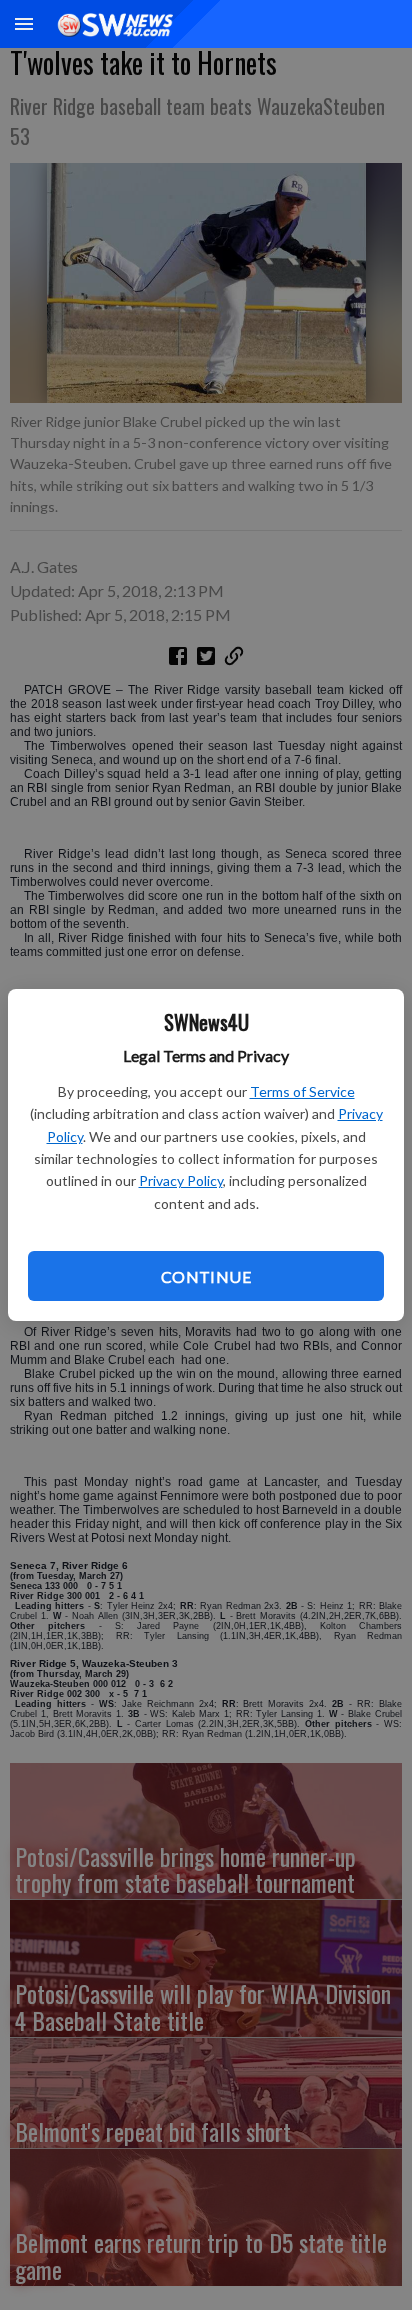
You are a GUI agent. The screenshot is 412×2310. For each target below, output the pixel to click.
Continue (206, 1276)
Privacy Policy (181, 1180)
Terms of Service (302, 1091)
